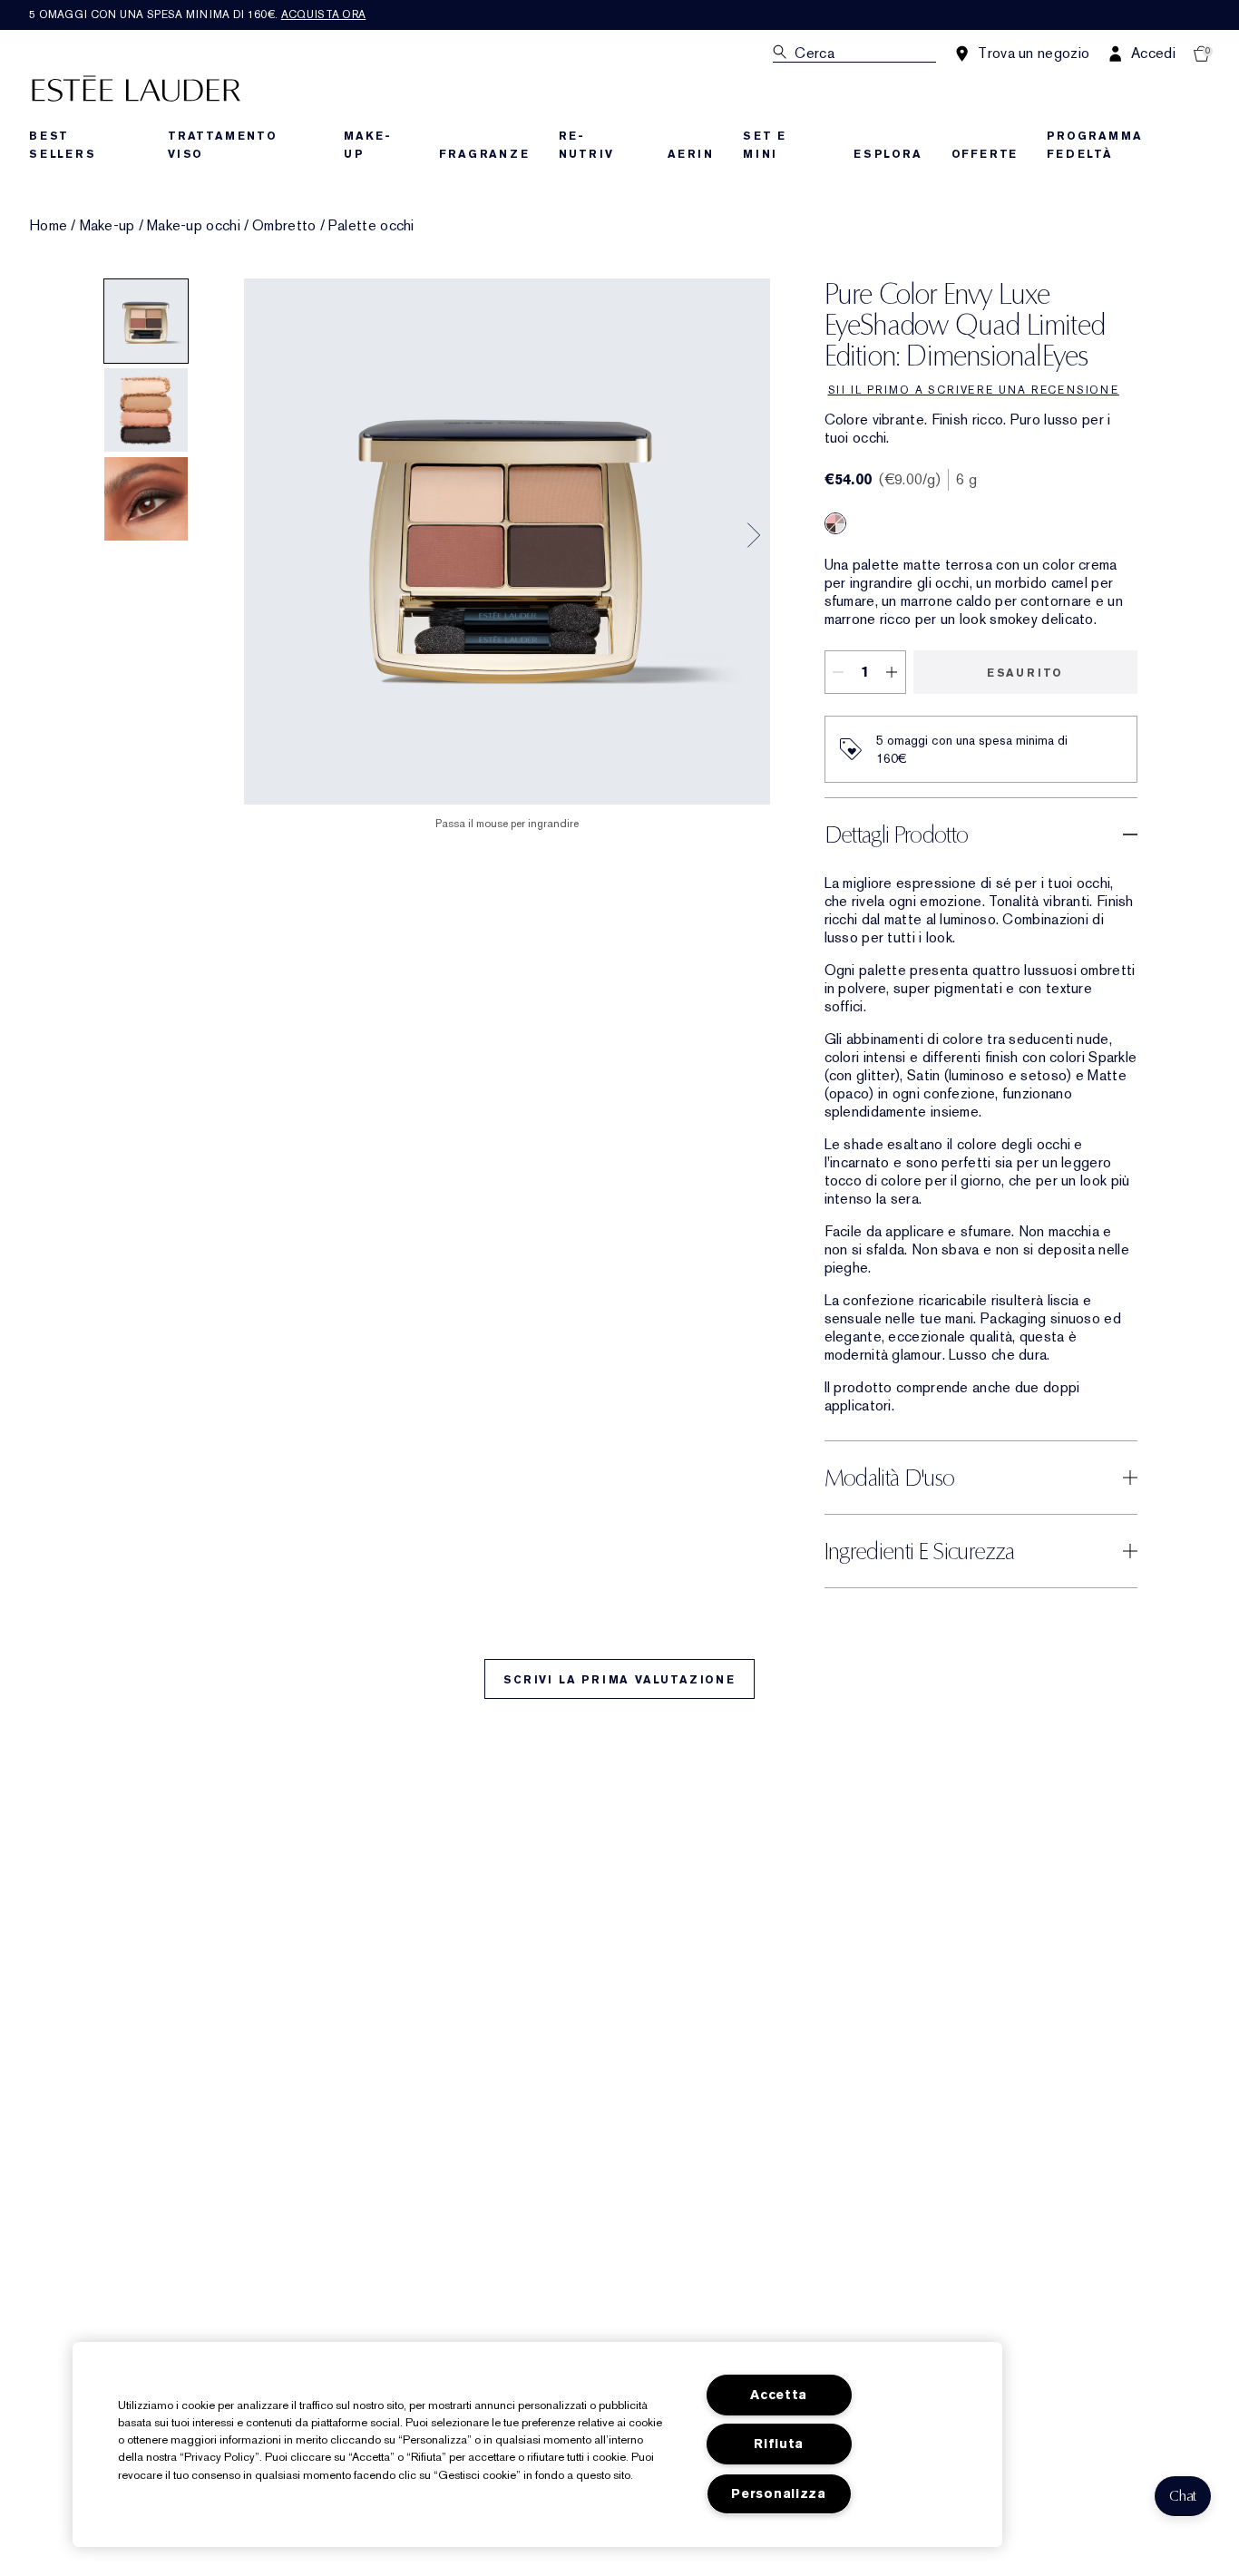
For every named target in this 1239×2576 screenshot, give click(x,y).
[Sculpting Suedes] (835, 523)
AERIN (691, 154)
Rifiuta (779, 2444)
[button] (1183, 2496)
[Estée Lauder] (136, 88)
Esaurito (1025, 673)
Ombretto (284, 226)
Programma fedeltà (1094, 145)
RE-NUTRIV (586, 145)
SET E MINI (765, 145)
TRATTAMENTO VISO (223, 145)
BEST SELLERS (63, 145)
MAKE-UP (367, 145)
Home (48, 226)
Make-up (107, 226)
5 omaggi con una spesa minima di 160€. (197, 15)
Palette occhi (371, 226)
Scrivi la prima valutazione (619, 1680)
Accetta (779, 2395)
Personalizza (779, 2494)
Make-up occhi (194, 226)
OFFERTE (985, 154)
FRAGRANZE (484, 154)
